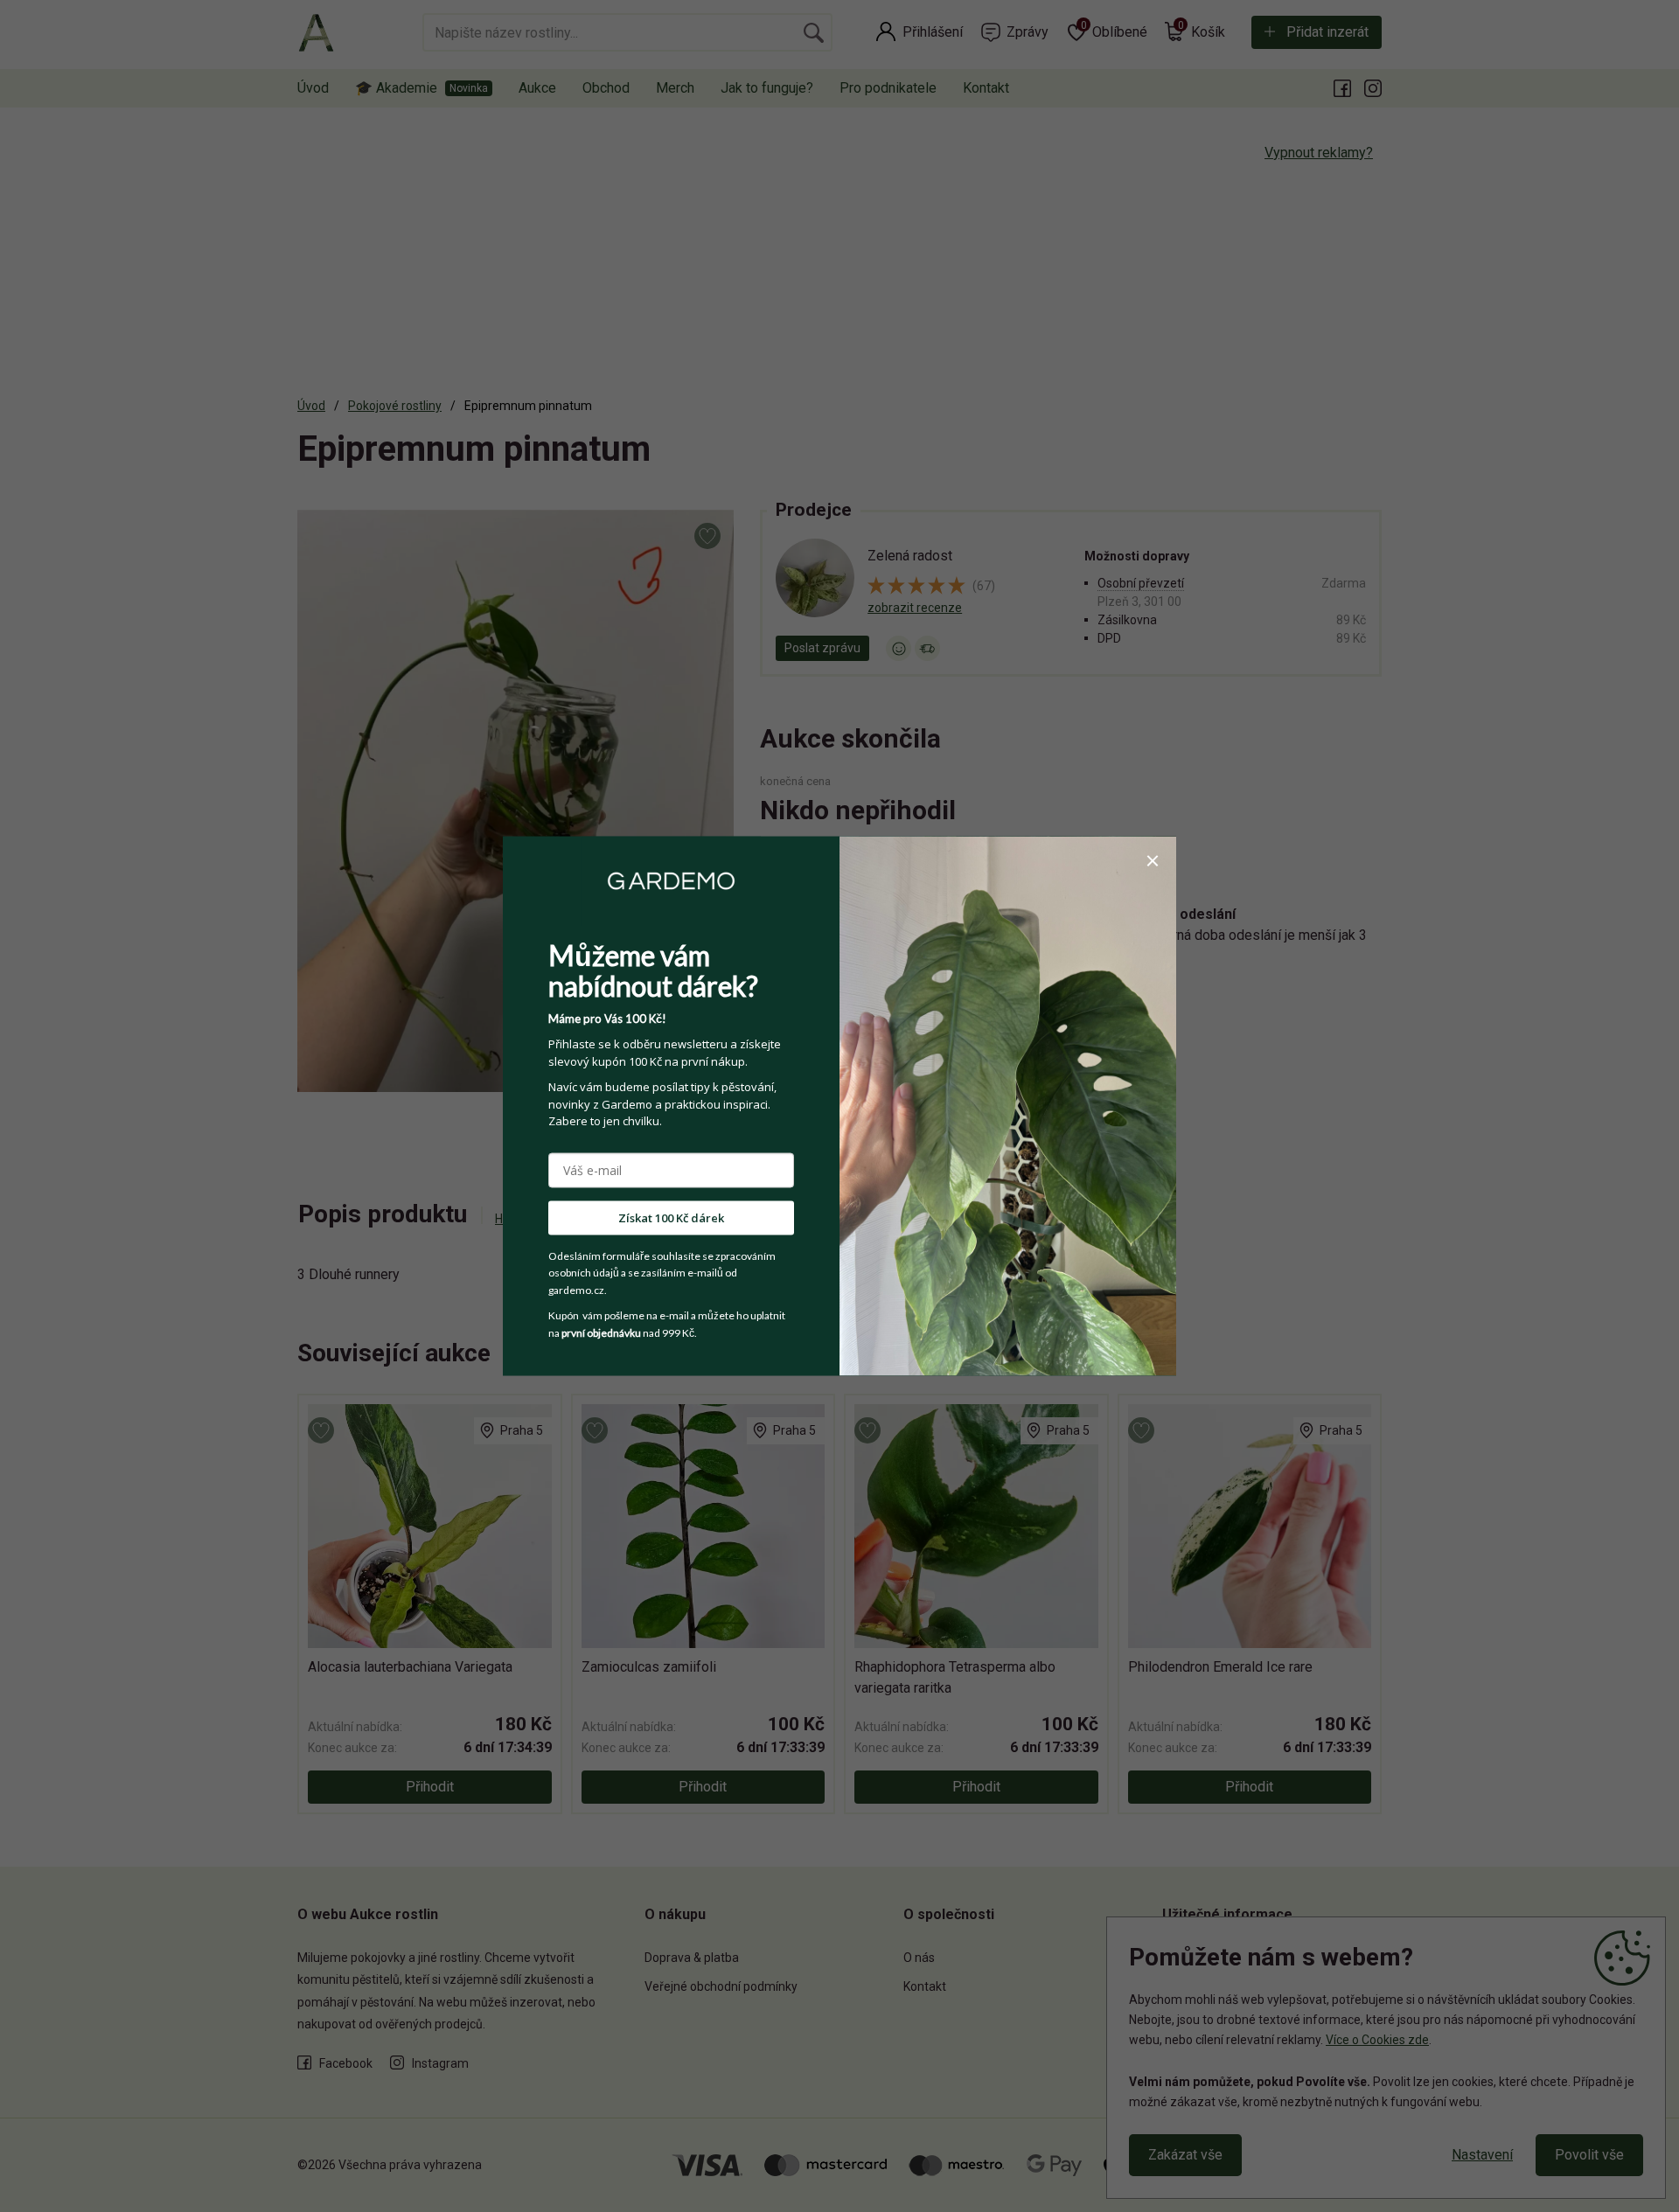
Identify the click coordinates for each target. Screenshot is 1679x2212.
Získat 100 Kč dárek (671, 1217)
